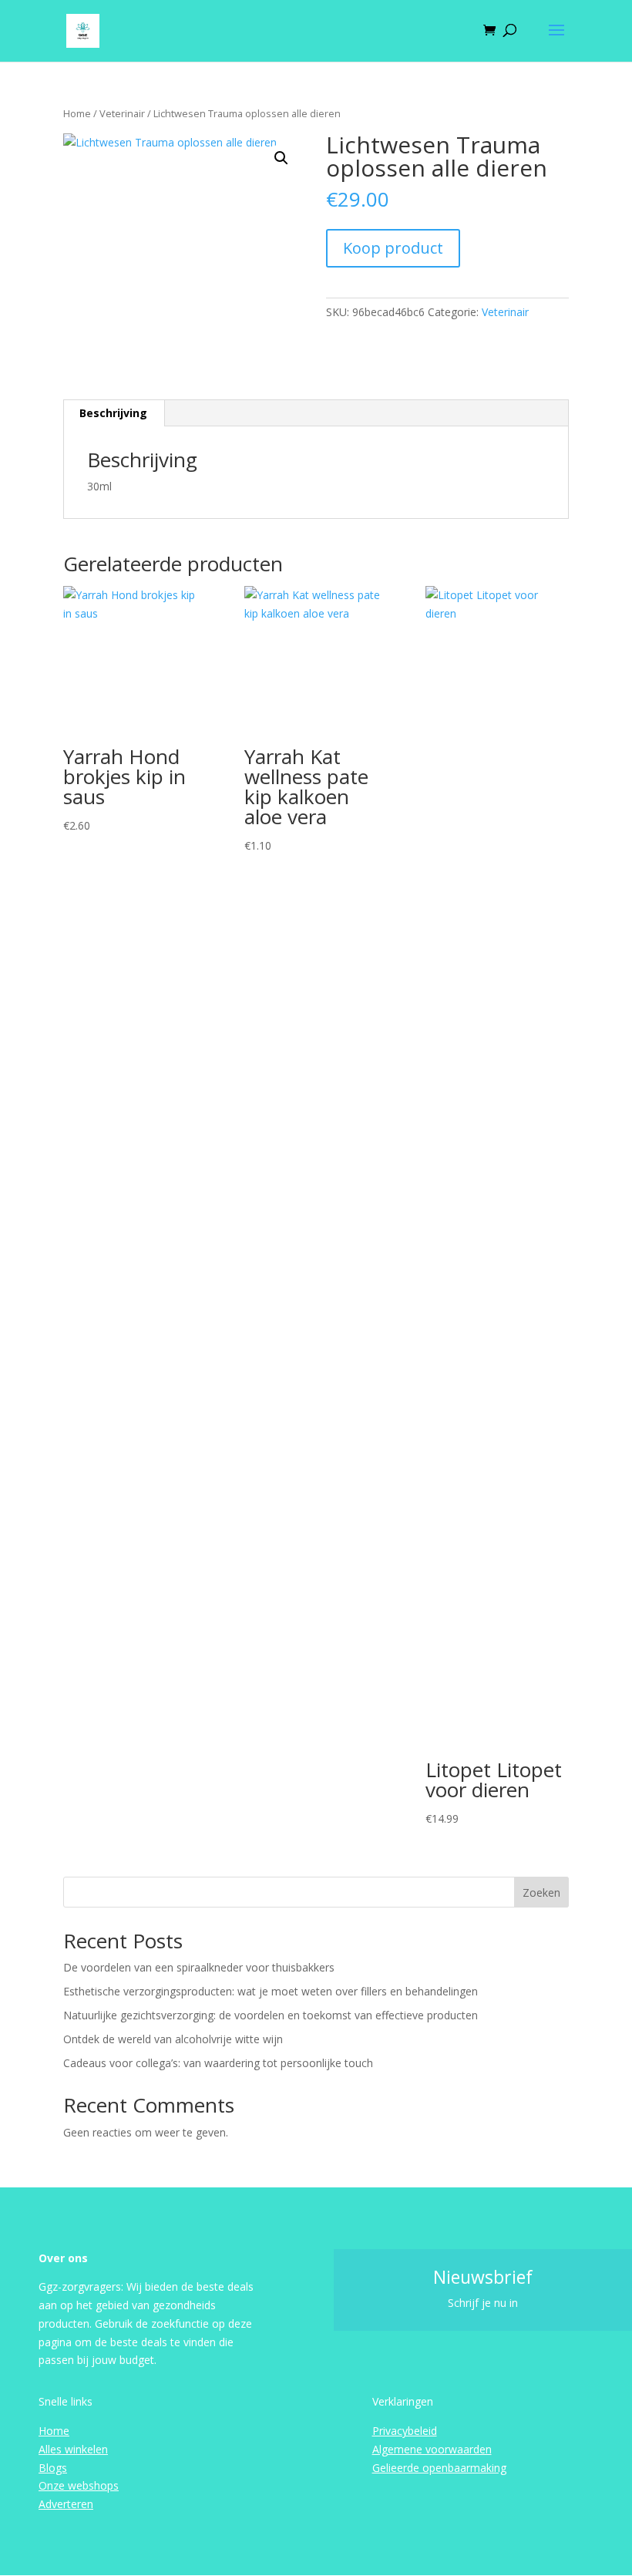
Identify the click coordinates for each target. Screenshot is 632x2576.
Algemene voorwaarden (432, 2449)
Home (77, 113)
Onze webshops (79, 2485)
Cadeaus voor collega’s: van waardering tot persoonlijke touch (218, 2063)
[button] (281, 158)
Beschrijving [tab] (113, 413)
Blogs (53, 2468)
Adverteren (66, 2504)
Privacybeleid (405, 2431)
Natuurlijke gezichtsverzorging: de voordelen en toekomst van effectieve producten (271, 2015)
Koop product (393, 248)
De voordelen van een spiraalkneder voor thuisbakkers (199, 1967)
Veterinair (122, 113)
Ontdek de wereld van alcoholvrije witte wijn (173, 2039)
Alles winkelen (73, 2449)
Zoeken (541, 1892)
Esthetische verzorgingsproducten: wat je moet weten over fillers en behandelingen (271, 1991)
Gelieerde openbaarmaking (439, 2468)
